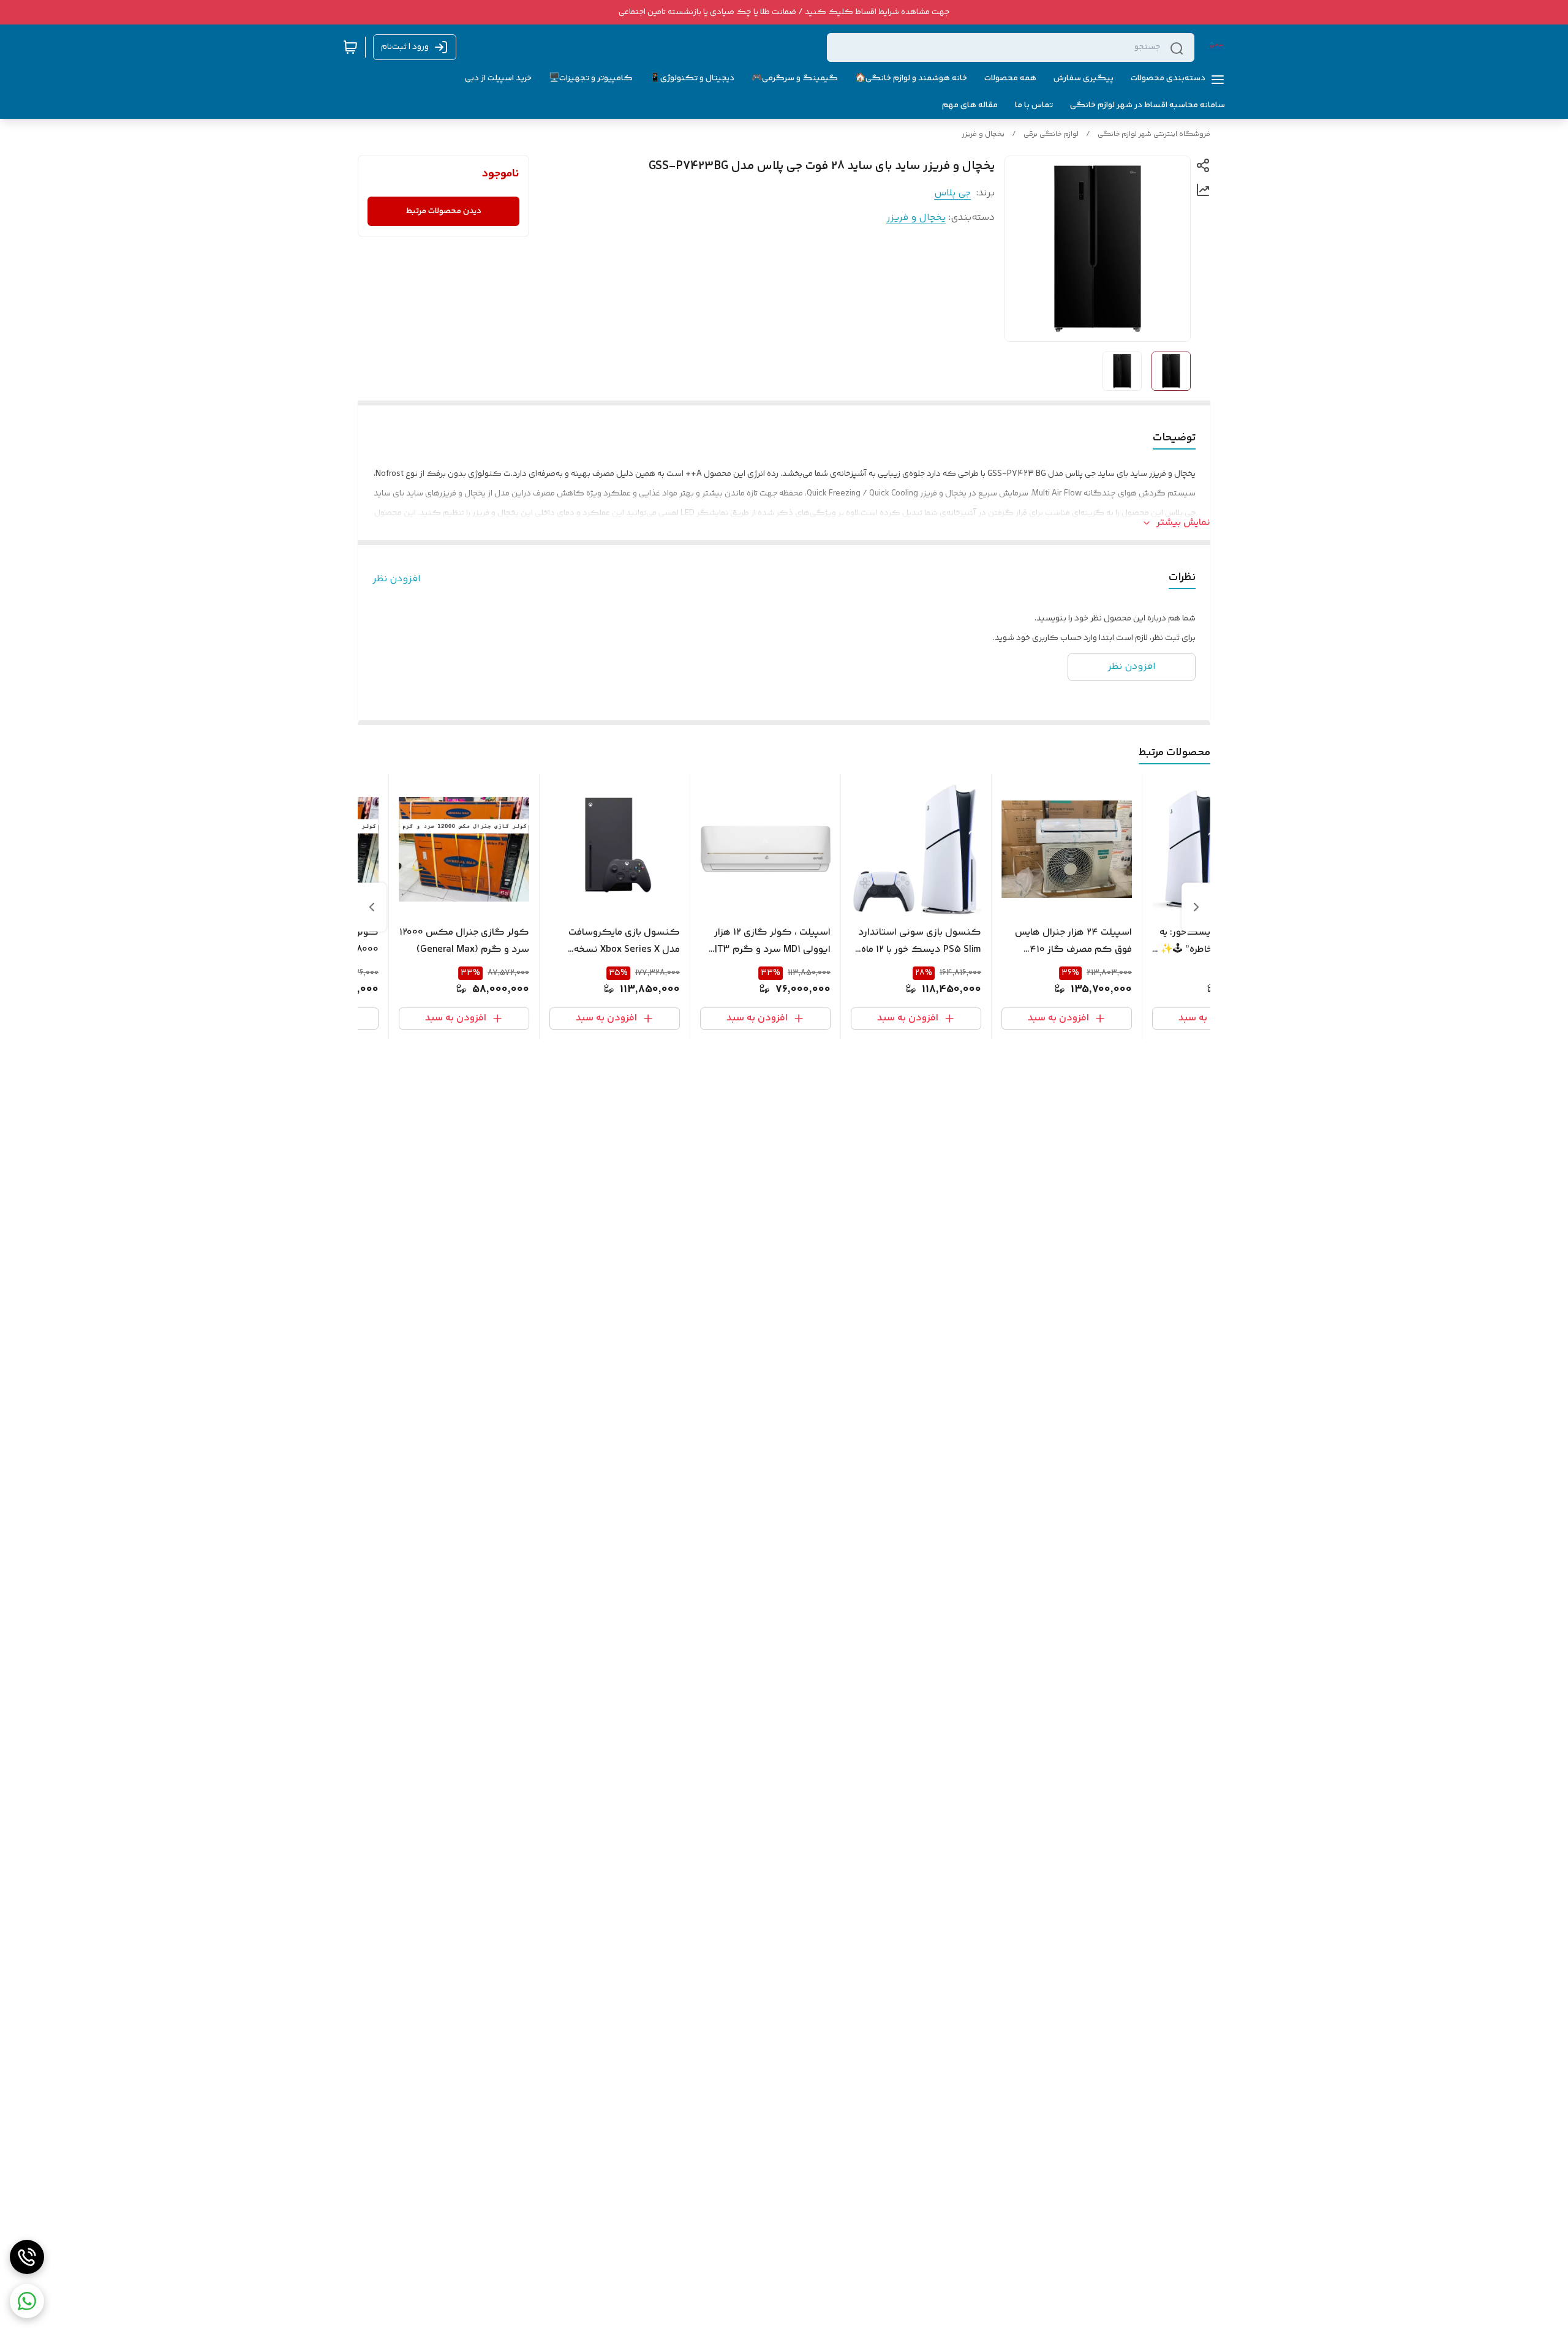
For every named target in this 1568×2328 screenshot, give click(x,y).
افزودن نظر (397, 579)
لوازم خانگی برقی (1051, 134)
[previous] (1196, 907)
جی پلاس (952, 193)
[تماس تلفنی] (27, 2257)
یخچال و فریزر (983, 134)
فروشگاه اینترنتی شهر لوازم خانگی (1154, 134)
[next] (372, 907)
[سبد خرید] (350, 47)
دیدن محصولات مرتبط (444, 211)
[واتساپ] (27, 2301)
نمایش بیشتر (1183, 523)
